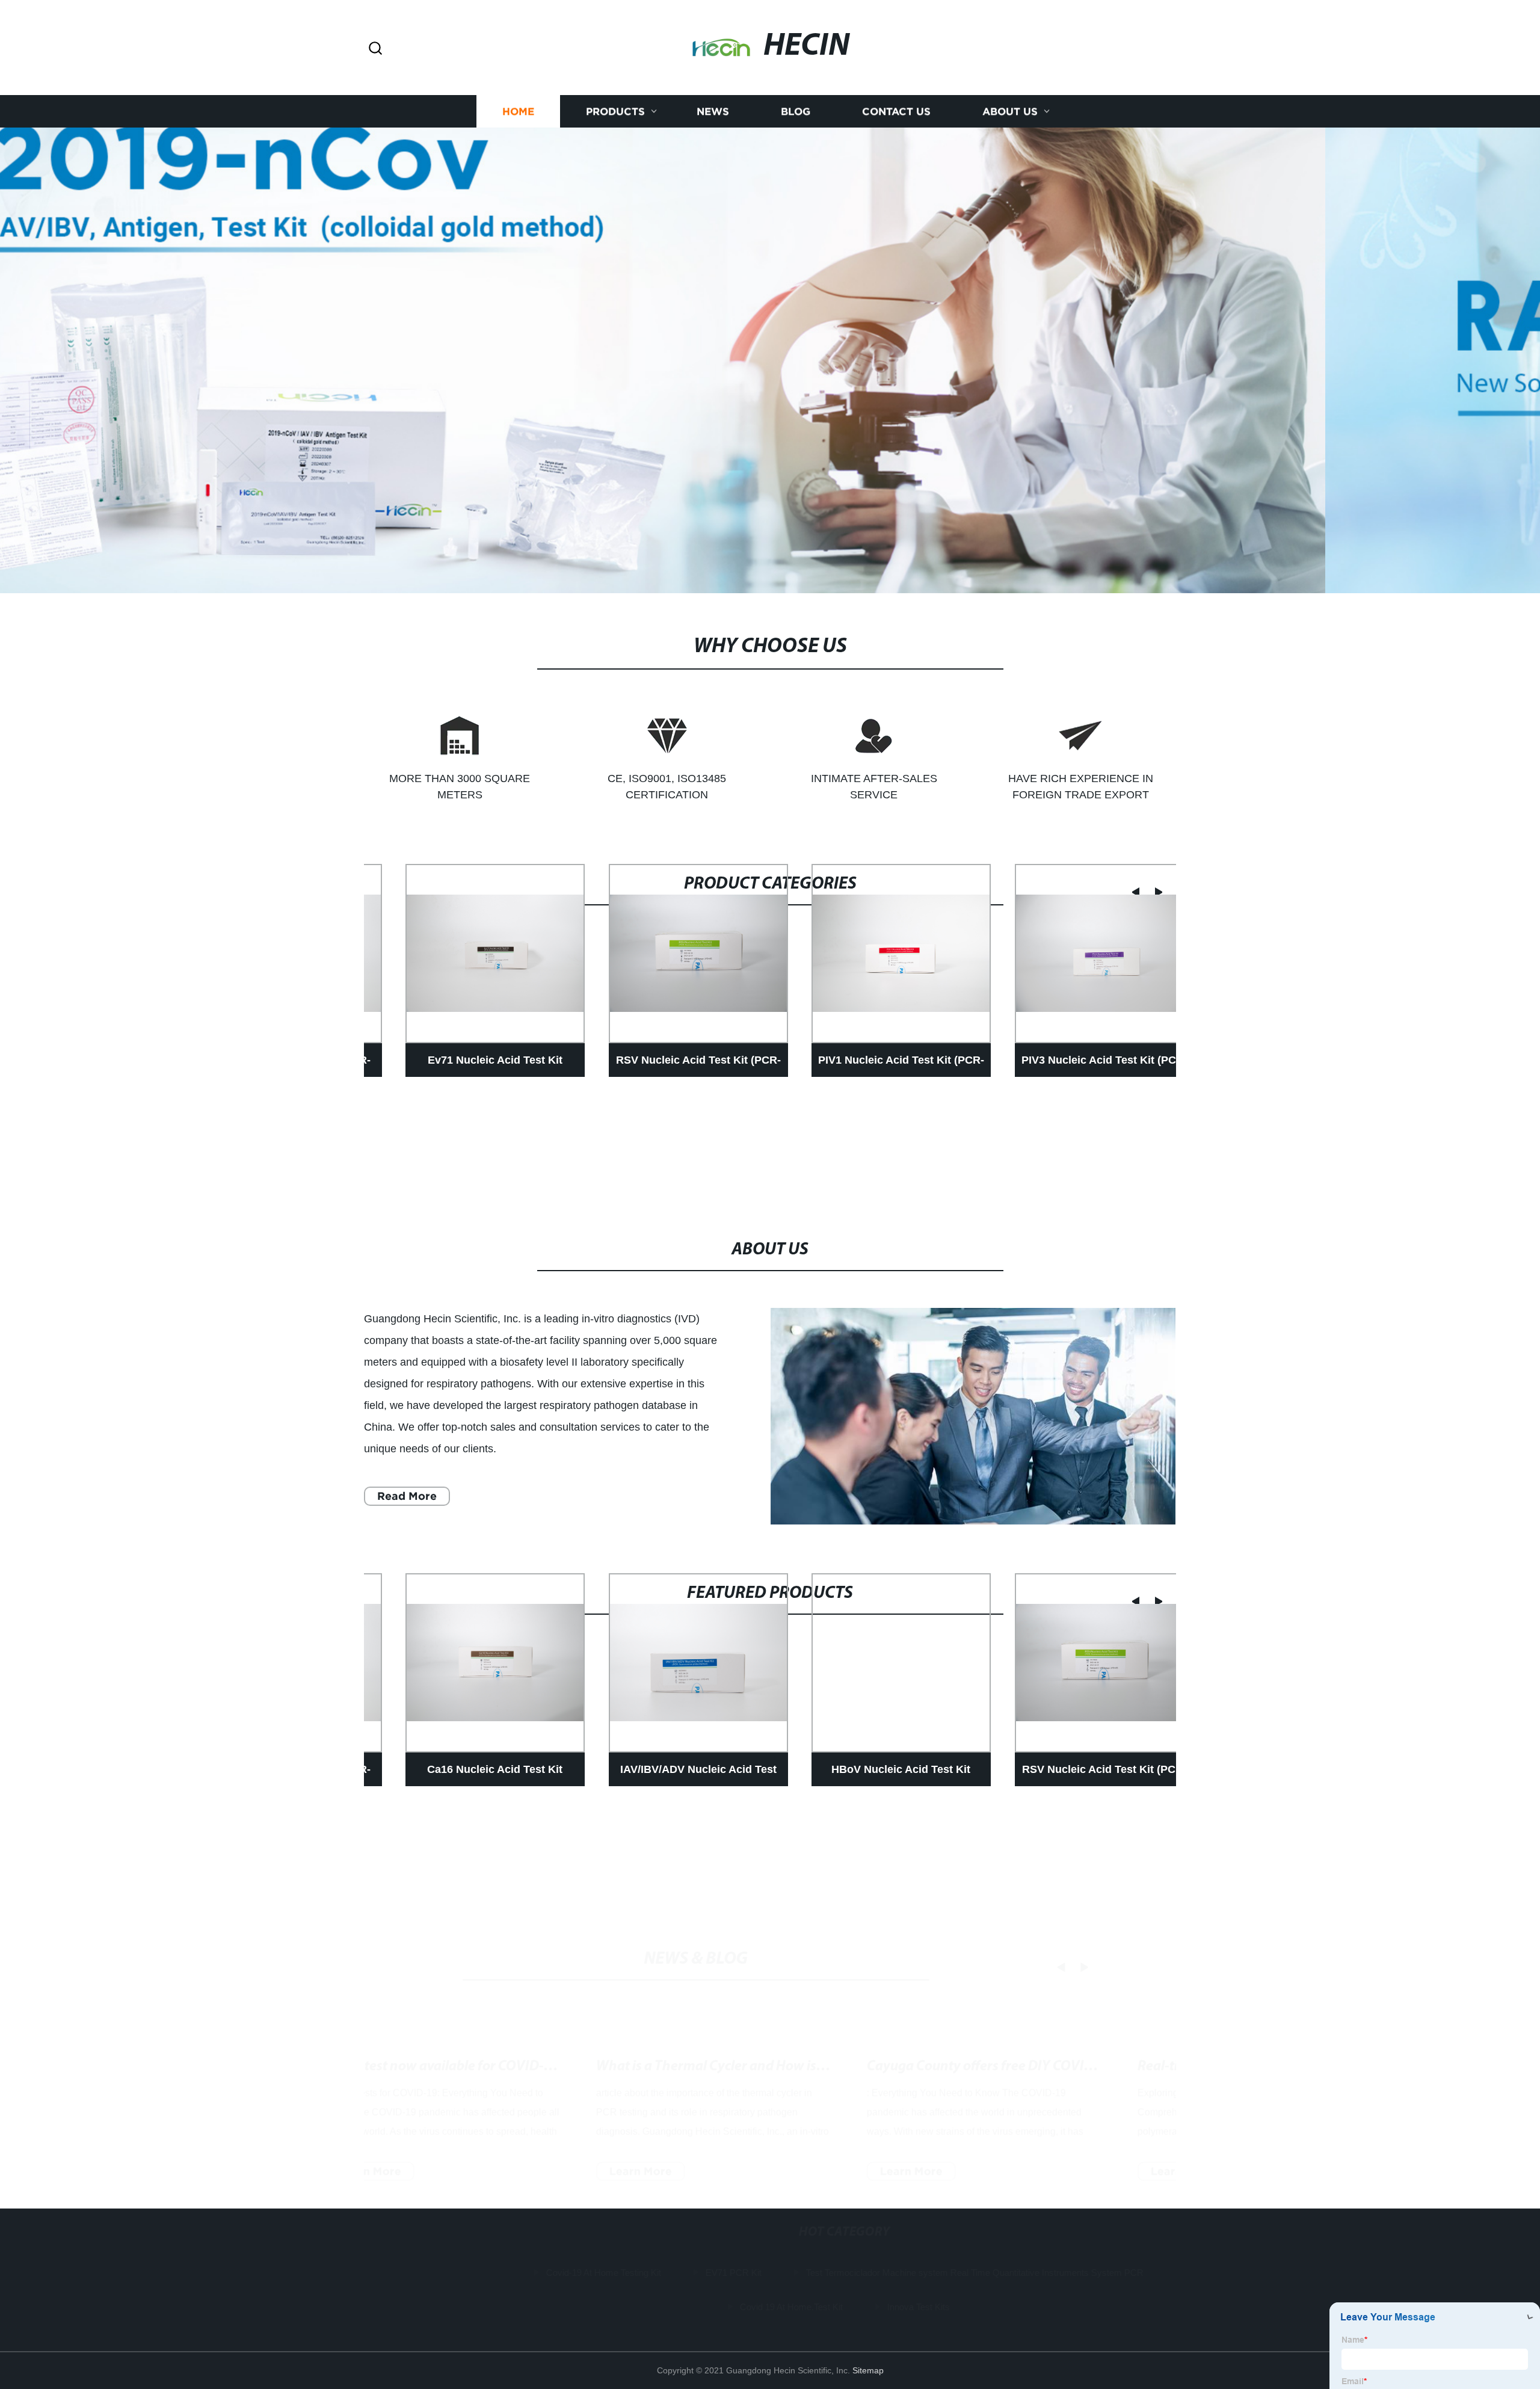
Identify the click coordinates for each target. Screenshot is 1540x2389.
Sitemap (868, 2370)
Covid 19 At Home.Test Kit (717, 2307)
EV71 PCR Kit (659, 2273)
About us (1010, 110)
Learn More (427, 2131)
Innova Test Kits (844, 2307)
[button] (375, 49)
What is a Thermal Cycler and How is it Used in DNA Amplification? (853, 2027)
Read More (407, 1496)
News (713, 110)
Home (518, 110)
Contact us (896, 110)
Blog (796, 110)
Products (615, 110)
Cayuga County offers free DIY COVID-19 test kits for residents (1112, 2027)
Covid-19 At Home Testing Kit (529, 2273)
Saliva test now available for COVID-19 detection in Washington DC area (601, 2027)
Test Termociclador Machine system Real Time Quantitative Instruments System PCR (900, 2273)
